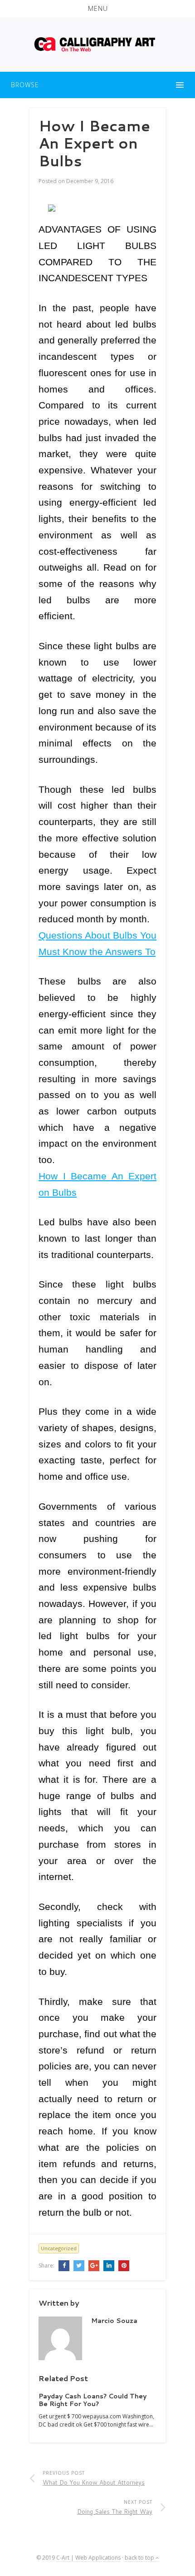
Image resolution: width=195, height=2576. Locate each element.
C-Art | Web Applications (88, 2558)
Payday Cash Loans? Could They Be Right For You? (93, 2400)
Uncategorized (59, 2248)
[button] (97, 9)
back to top (140, 2558)
